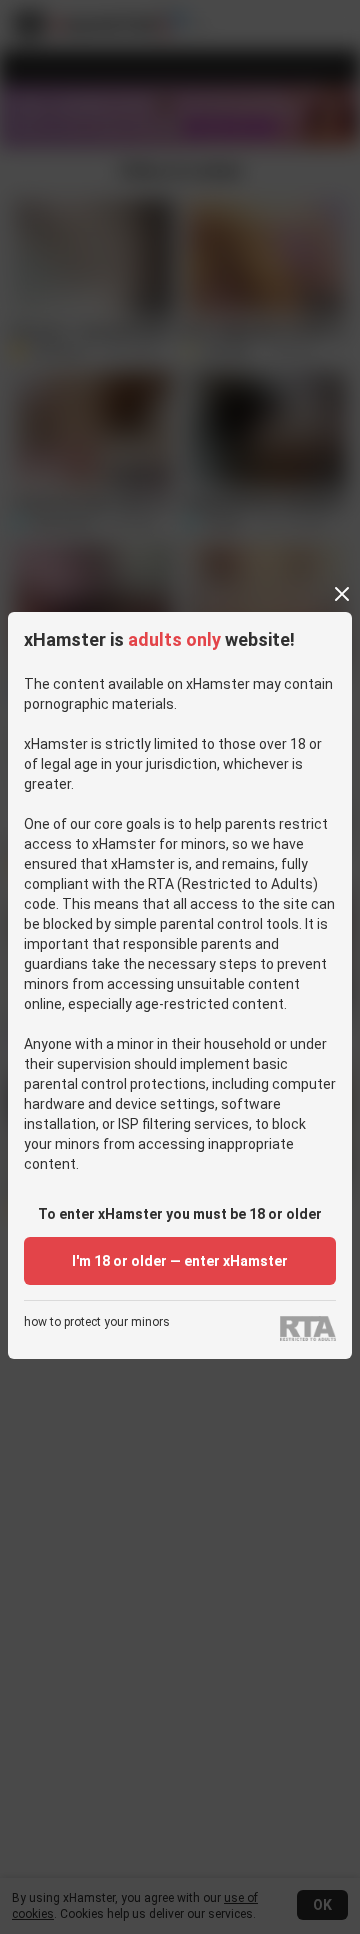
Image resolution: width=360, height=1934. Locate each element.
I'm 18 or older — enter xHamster (180, 1261)
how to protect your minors (97, 1322)
